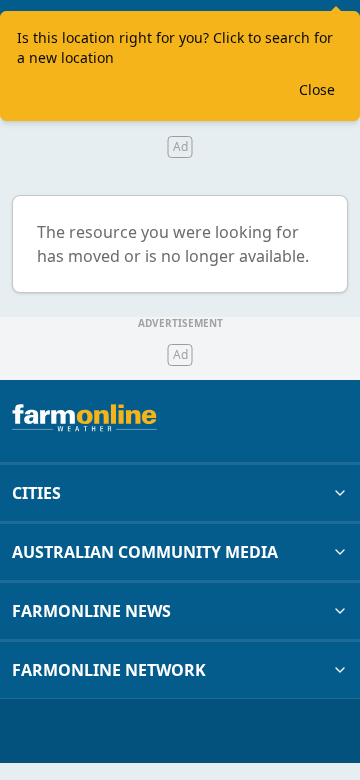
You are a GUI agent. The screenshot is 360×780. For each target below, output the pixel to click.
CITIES (36, 493)
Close (317, 89)
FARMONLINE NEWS (91, 611)
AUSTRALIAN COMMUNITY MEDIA (145, 552)
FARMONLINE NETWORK (109, 670)
